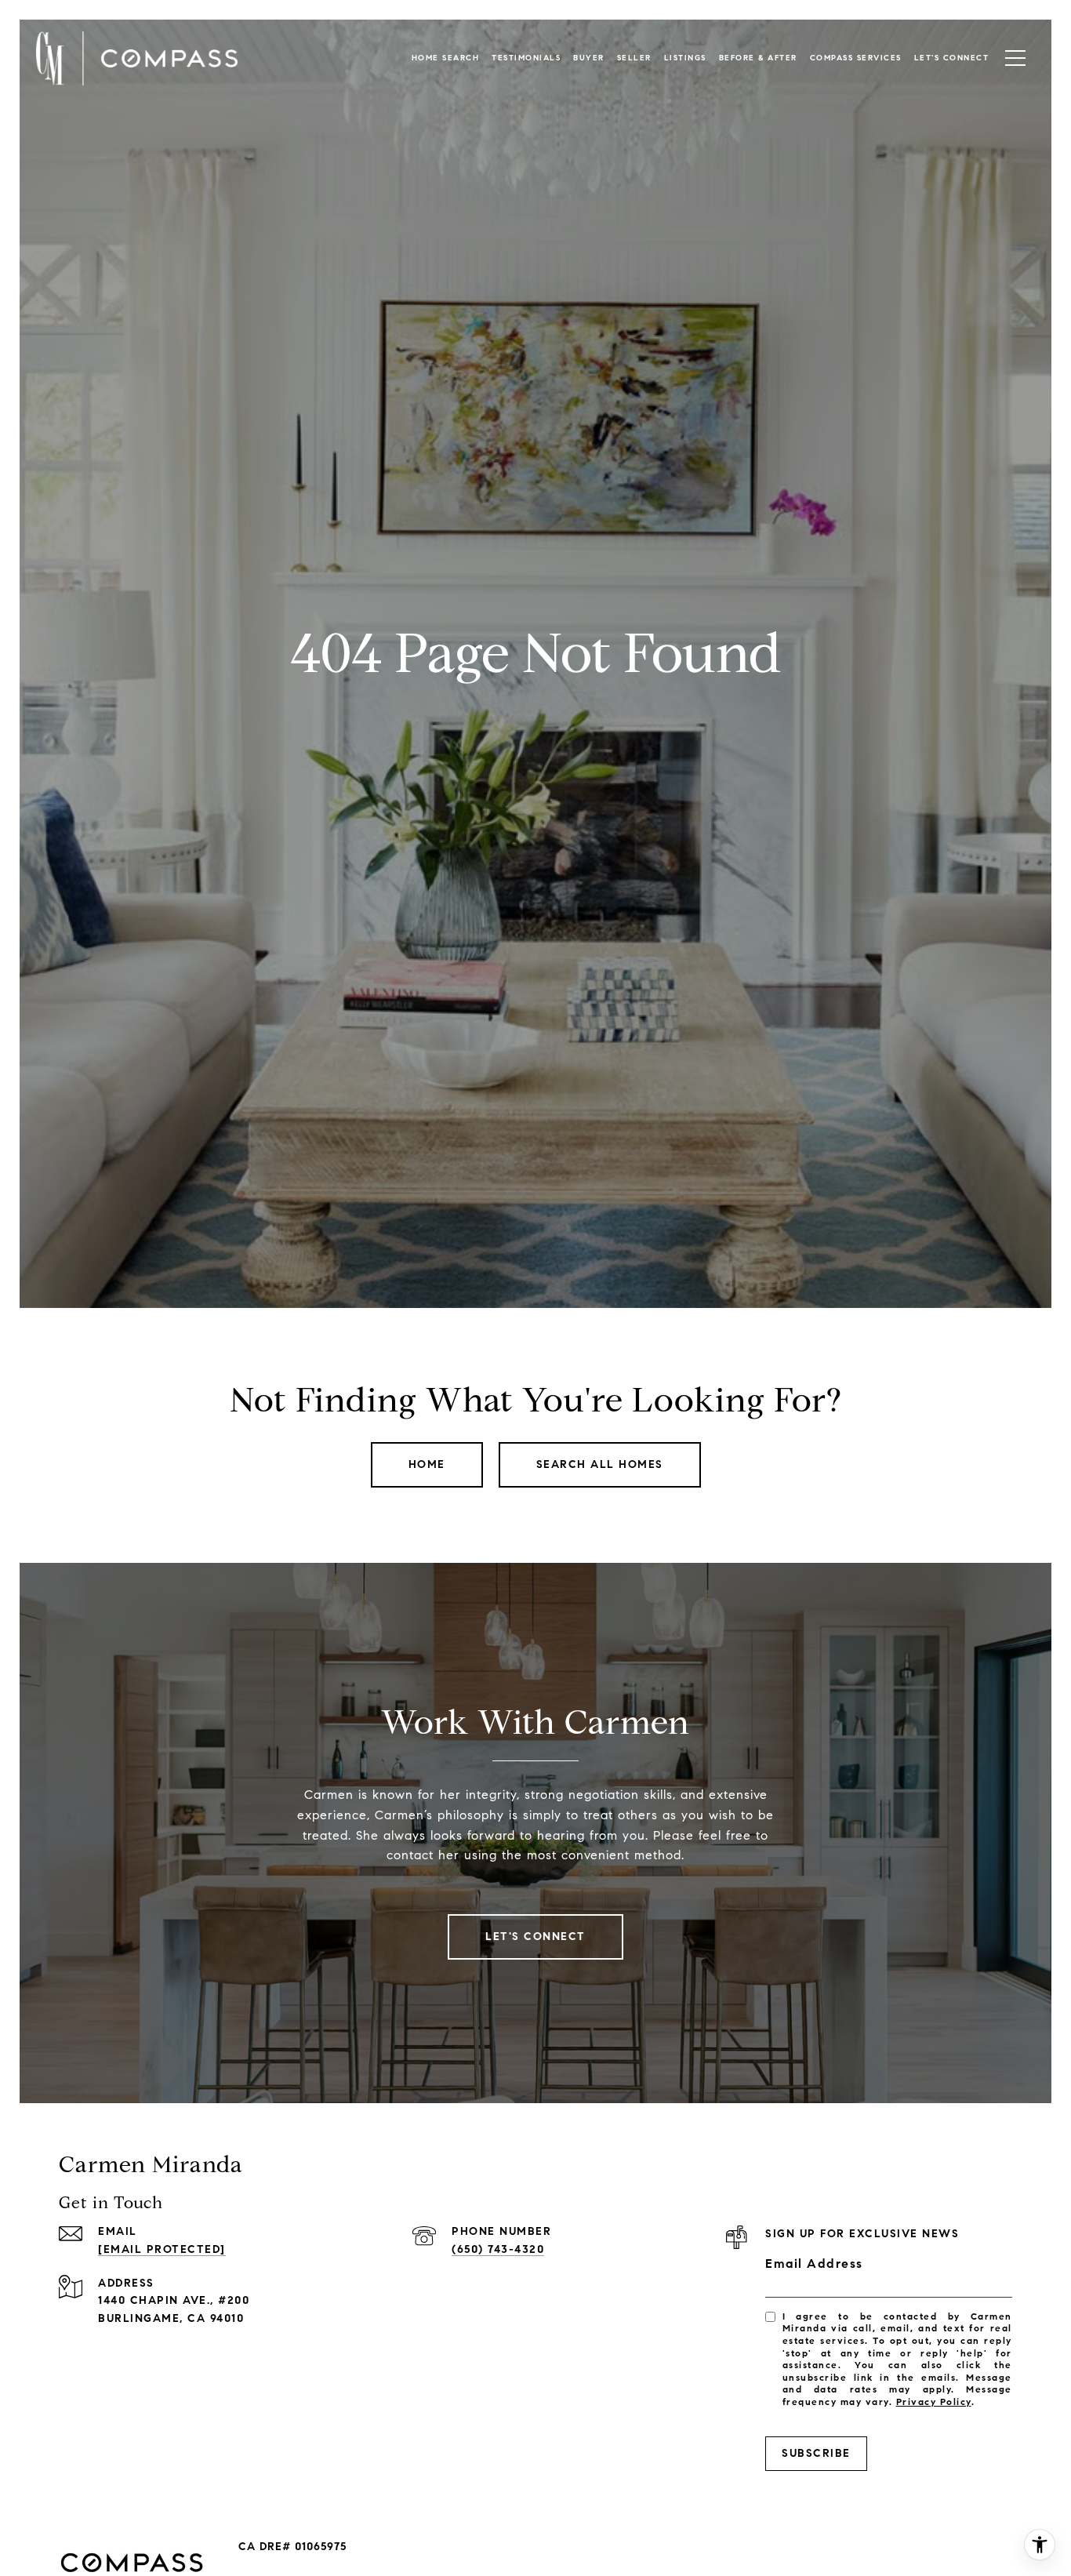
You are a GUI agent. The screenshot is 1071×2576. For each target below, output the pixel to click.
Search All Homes (600, 1464)
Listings (685, 58)
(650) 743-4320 (498, 2249)
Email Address (814, 2264)
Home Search (446, 58)
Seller (634, 58)
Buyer (589, 58)
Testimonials (526, 58)
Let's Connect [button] (535, 1937)
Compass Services (856, 58)
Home (427, 1464)
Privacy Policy (934, 2402)
